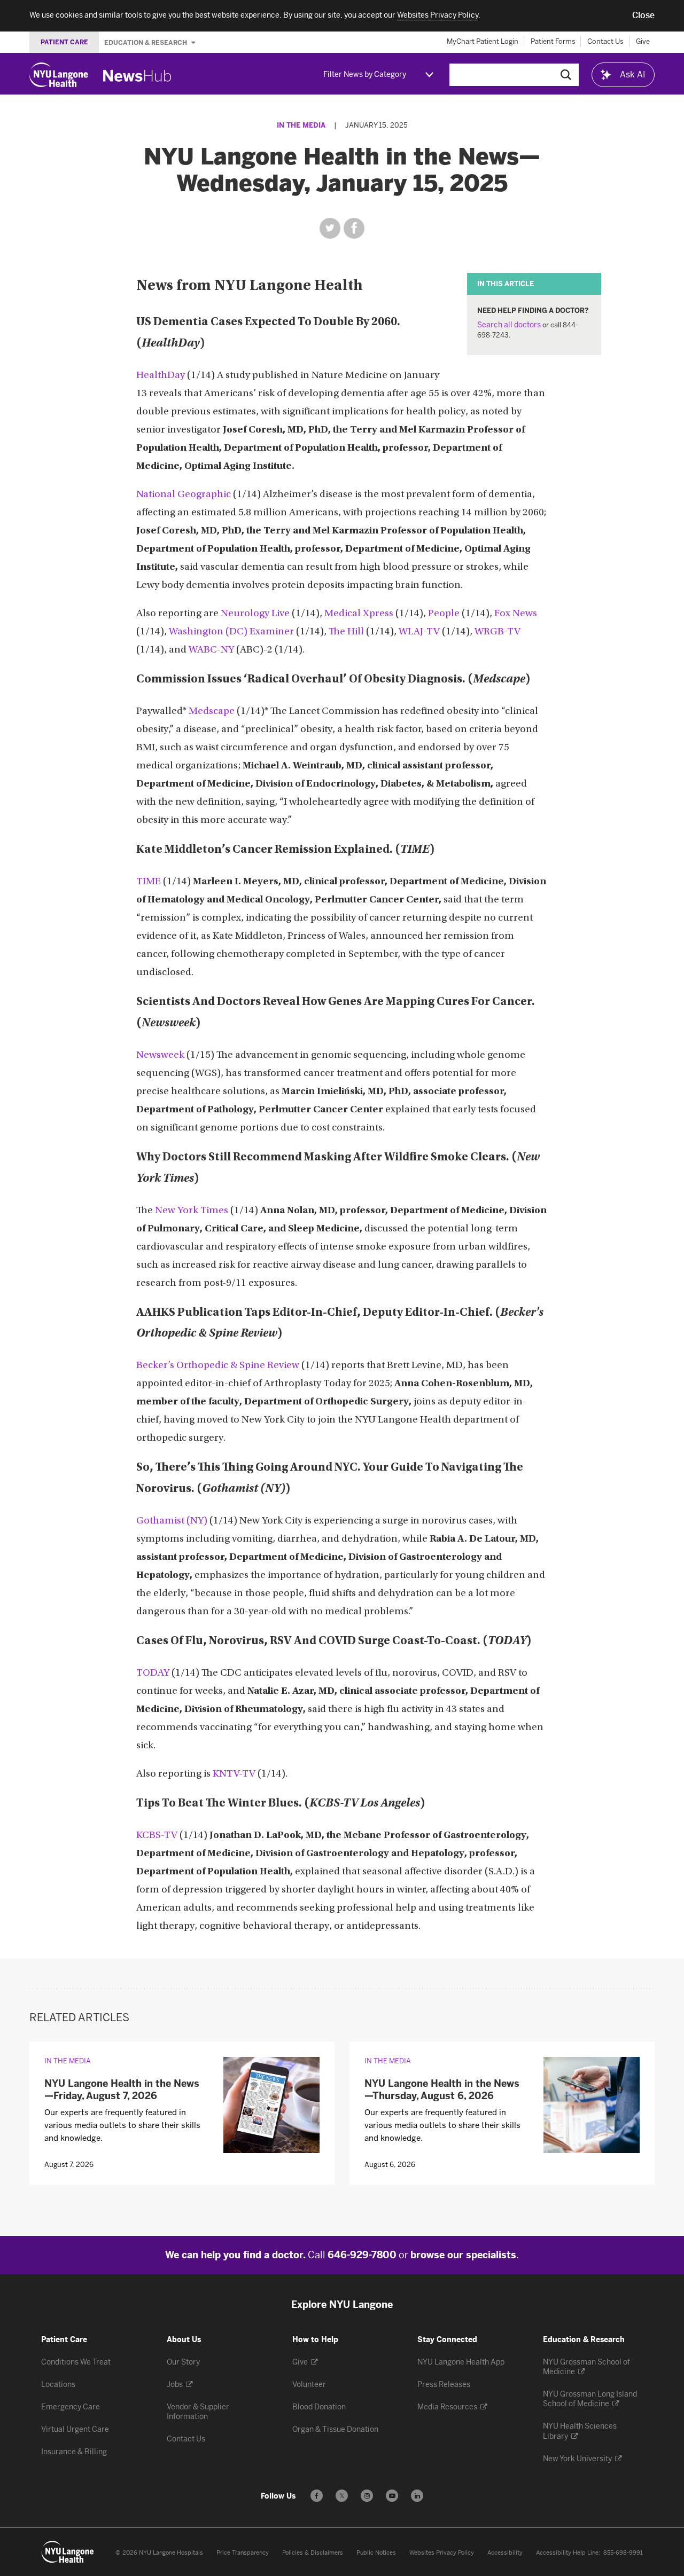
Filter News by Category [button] (365, 74)
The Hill (346, 632)
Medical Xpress (359, 614)
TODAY (153, 1673)
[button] (643, 15)
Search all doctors (509, 325)
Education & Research (146, 42)
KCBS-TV (157, 1836)
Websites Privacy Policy (442, 2553)
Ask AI (633, 74)
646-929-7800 (362, 2255)
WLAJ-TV (419, 632)
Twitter (330, 228)
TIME (149, 882)
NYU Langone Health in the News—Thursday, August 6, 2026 (442, 2090)
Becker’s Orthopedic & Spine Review (218, 1366)
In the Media (301, 125)
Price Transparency (243, 2553)
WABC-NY (211, 650)
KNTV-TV (234, 1774)
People (444, 614)
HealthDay (161, 376)
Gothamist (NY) (172, 1521)
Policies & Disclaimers (313, 2553)
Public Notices (376, 2553)
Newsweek (160, 1055)
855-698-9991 (623, 2553)
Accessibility (505, 2553)
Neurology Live (255, 614)
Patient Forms (553, 41)
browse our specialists (463, 2255)
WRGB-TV (498, 632)
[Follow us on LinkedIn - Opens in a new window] (417, 2496)
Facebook (354, 228)
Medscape (212, 712)
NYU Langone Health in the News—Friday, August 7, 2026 (122, 2090)
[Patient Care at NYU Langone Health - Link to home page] (68, 2552)
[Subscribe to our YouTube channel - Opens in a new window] (392, 2496)
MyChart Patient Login (483, 41)
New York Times (192, 1211)
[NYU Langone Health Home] (59, 75)
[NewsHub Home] (137, 76)
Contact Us (605, 41)
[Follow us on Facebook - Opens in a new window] (317, 2496)
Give (643, 41)
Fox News (516, 614)
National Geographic (184, 495)
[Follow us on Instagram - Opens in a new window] (367, 2496)
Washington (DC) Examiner (231, 632)
